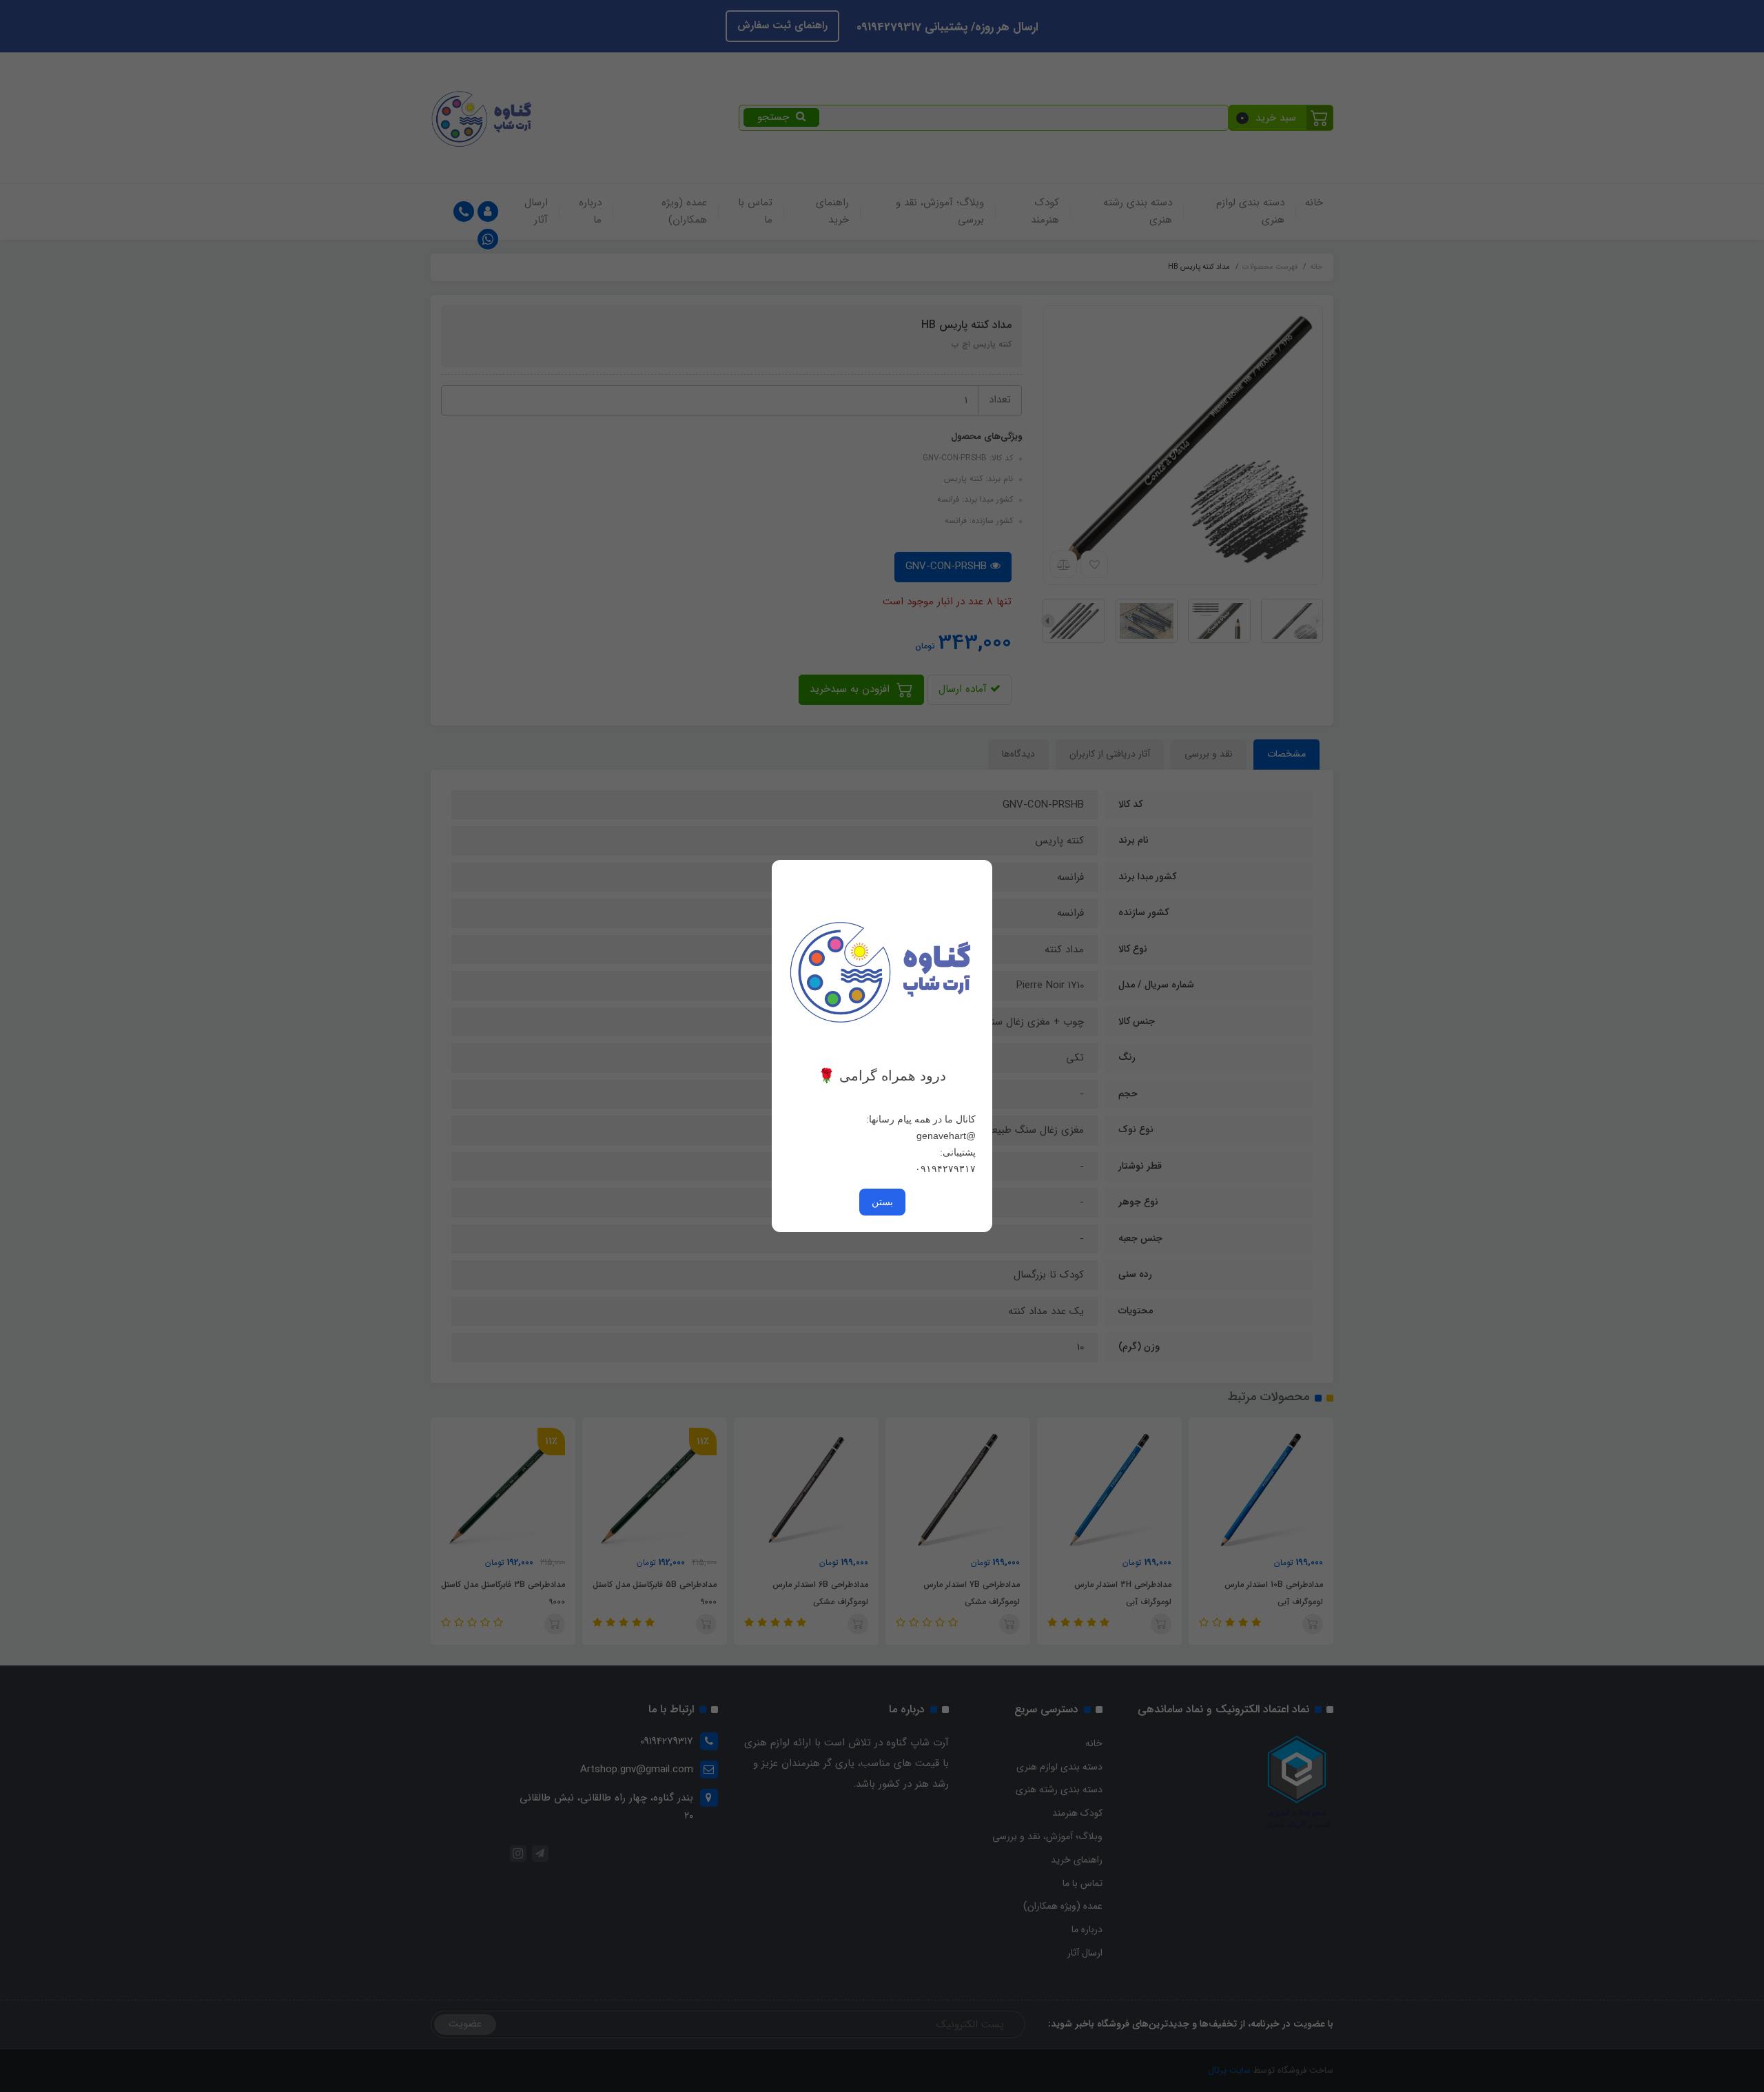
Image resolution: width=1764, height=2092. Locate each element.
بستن (882, 1202)
